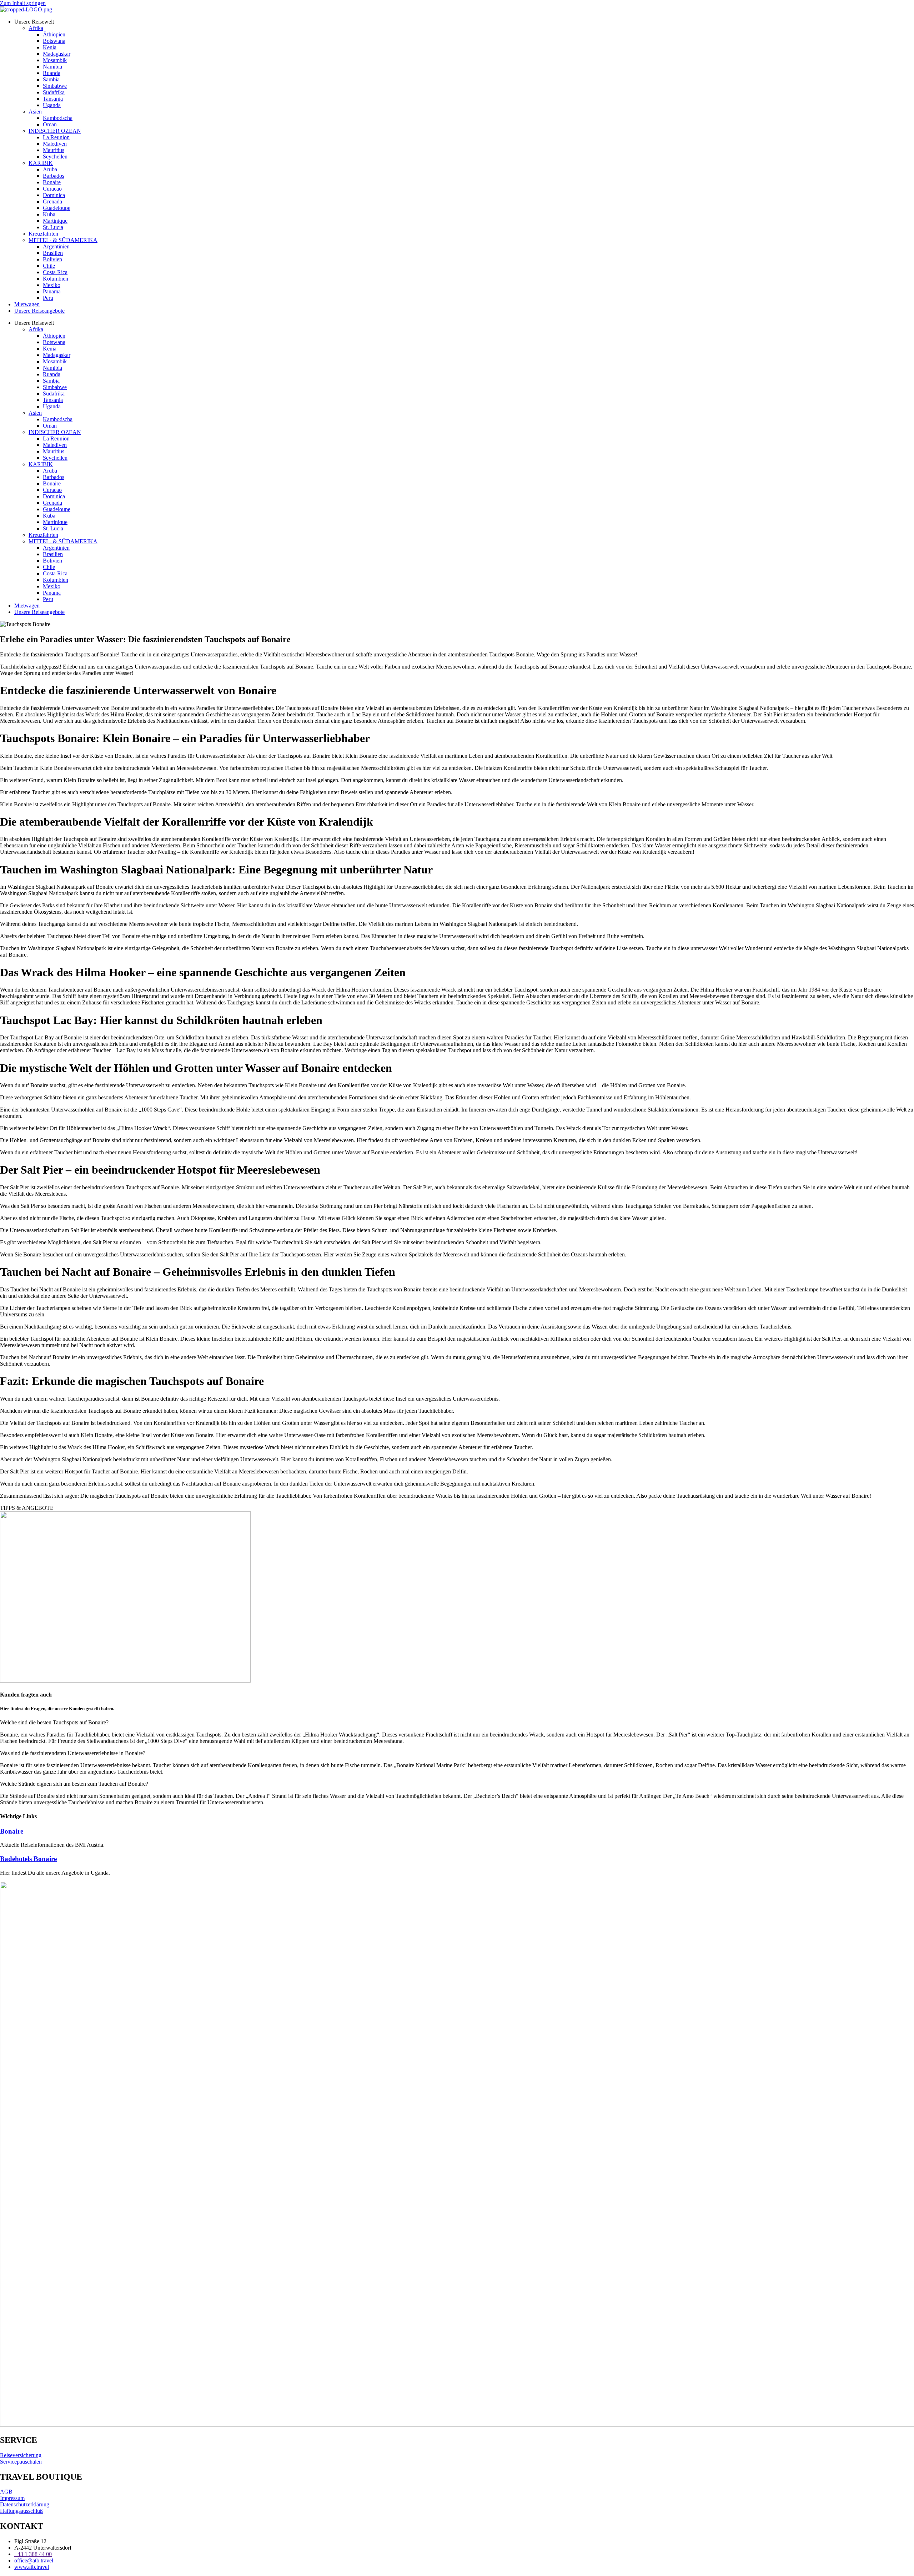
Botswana (54, 41)
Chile (49, 266)
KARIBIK (41, 163)
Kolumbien (56, 279)
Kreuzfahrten (43, 234)
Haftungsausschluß (21, 2511)
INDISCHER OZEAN (55, 131)
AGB (6, 2492)
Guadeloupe (57, 208)
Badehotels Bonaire (28, 1859)
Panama (52, 291)
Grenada (52, 201)
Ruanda (52, 73)
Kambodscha (58, 118)
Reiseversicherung (21, 2455)
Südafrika (54, 92)
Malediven (55, 144)
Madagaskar (57, 54)
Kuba (49, 214)
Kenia (50, 47)
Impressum (12, 2498)
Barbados (54, 176)
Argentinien (56, 246)
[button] (457, 1723)
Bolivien (52, 259)
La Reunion (56, 137)
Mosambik (55, 60)
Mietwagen (27, 304)
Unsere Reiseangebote (39, 311)
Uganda (52, 105)
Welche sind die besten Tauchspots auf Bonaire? (54, 1722)
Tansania (53, 99)
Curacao (52, 189)
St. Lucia (53, 227)
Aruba (50, 169)
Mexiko (52, 285)
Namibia (52, 67)
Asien (35, 112)
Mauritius (54, 150)
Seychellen (55, 157)
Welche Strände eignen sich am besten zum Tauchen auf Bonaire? (74, 1784)
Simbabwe (55, 86)
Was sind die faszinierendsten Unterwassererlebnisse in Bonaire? (73, 1753)
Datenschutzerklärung (25, 2504)
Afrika (36, 28)
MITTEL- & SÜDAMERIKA (63, 240)
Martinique (55, 221)
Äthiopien (54, 34)
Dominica (54, 195)
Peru (48, 298)
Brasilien (53, 253)
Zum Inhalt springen (23, 3)
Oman (50, 124)
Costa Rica (55, 272)
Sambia (51, 79)
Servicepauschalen (21, 2462)
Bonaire (52, 182)
